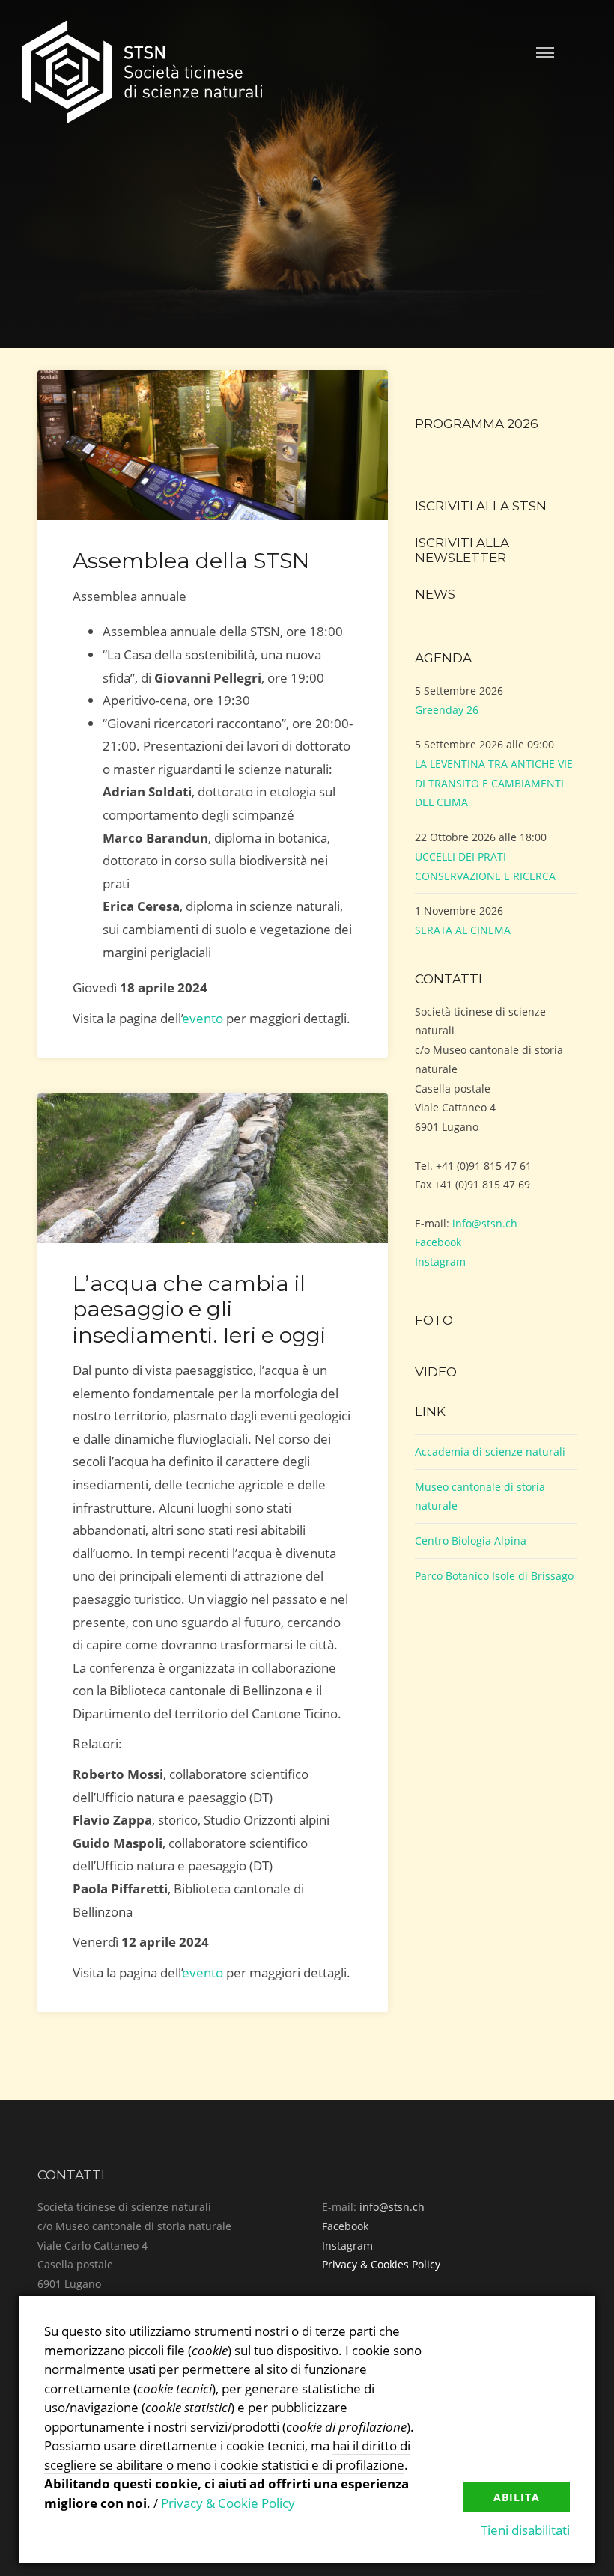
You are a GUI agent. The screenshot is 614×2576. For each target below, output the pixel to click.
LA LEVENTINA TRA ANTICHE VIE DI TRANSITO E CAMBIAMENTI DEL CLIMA (494, 783)
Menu (545, 53)
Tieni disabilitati (525, 2530)
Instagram (440, 1261)
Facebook (438, 1242)
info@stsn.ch (485, 1223)
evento (203, 1018)
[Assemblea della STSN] (213, 445)
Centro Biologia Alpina (471, 1541)
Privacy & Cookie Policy (228, 2503)
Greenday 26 (447, 710)
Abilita (517, 2497)
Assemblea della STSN (191, 560)
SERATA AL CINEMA (463, 930)
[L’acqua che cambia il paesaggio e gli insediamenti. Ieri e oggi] (213, 1168)
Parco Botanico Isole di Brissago (494, 1576)
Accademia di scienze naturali (490, 1452)
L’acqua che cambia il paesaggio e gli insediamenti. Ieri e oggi (199, 1309)
